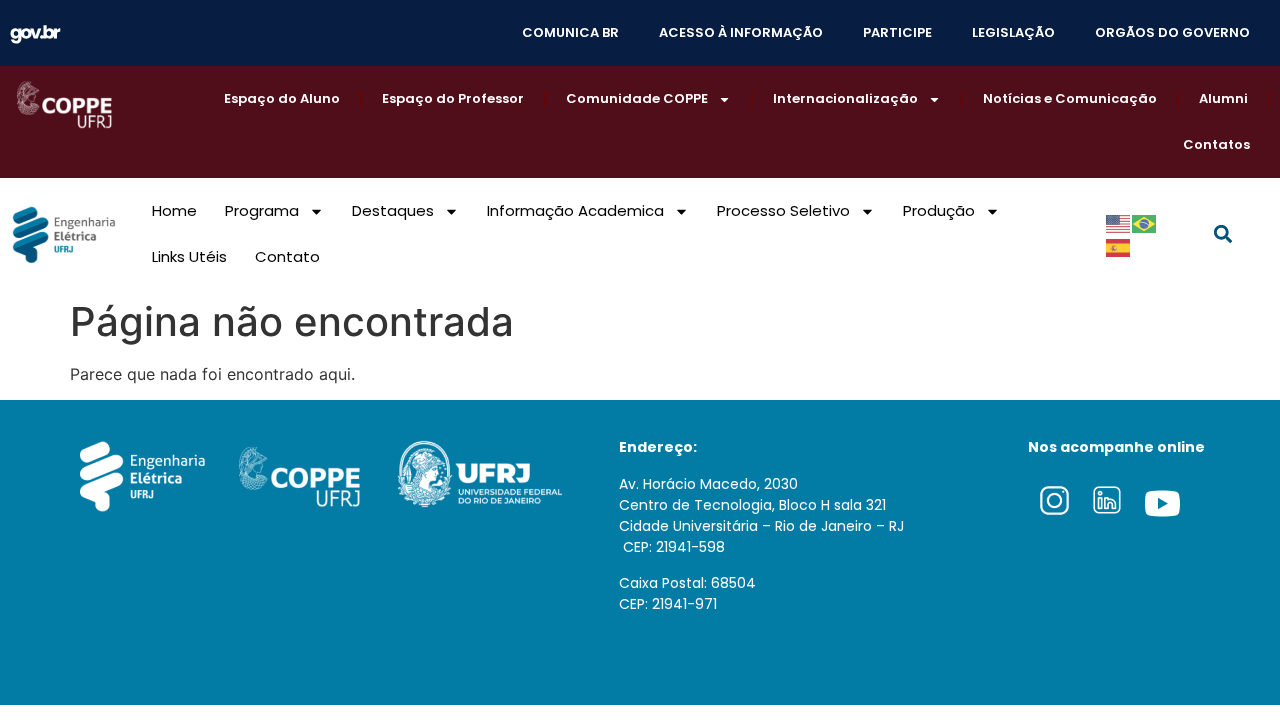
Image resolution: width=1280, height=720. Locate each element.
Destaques (393, 210)
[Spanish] (1119, 246)
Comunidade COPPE (637, 98)
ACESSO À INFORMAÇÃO (741, 32)
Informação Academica (575, 210)
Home (174, 210)
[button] (1222, 234)
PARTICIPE (897, 32)
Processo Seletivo (783, 210)
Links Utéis (189, 256)
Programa (262, 210)
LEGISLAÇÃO (1013, 32)
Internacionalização (845, 98)
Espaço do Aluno (282, 98)
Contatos (1216, 144)
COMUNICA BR (570, 32)
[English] (1119, 222)
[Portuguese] (1145, 222)
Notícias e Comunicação (1070, 98)
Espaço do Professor (453, 98)
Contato (287, 256)
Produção (939, 210)
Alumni (1223, 98)
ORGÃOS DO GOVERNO (1172, 32)
